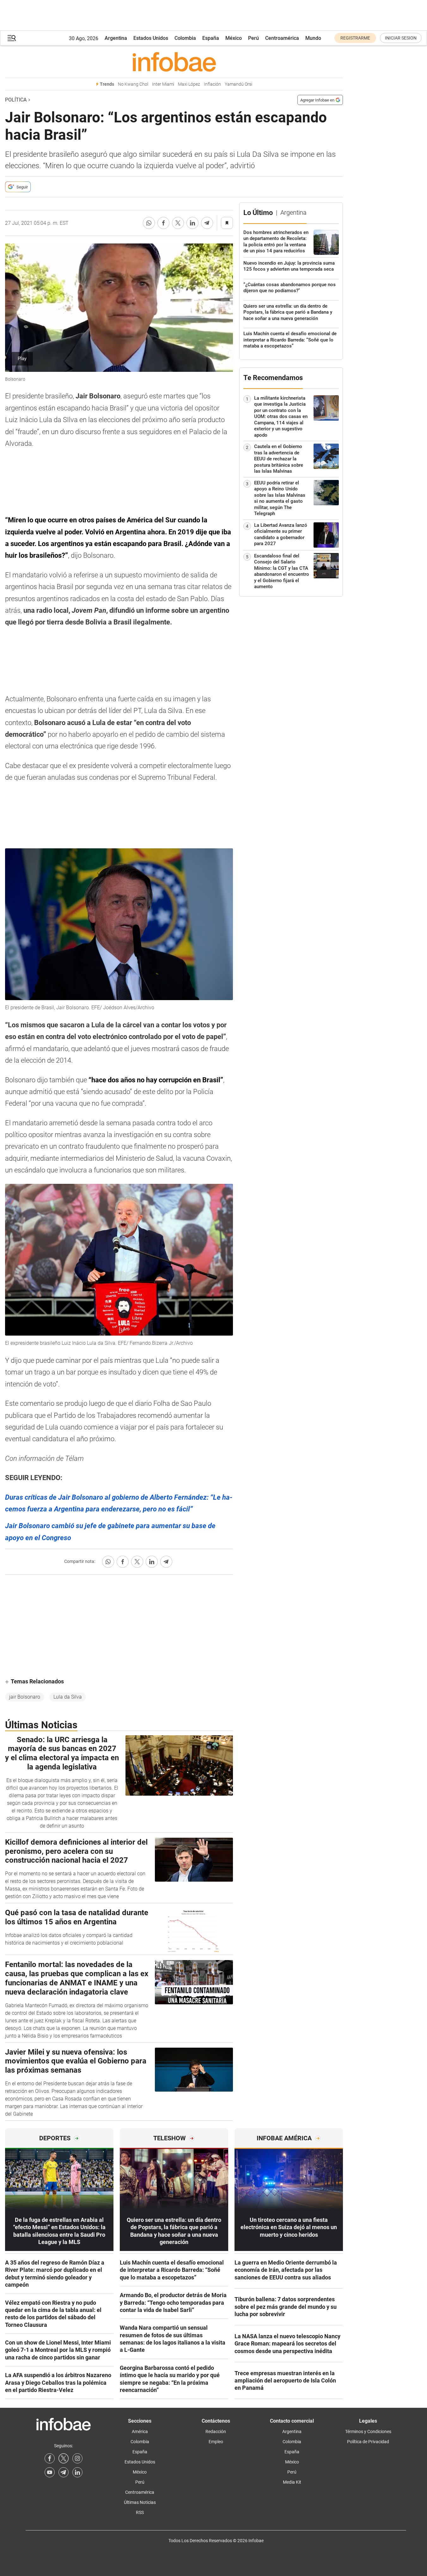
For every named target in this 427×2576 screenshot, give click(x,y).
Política (16, 100)
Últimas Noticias (140, 2502)
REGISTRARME (355, 38)
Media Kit (292, 2482)
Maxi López (189, 84)
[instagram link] (77, 2458)
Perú (253, 38)
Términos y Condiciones (368, 2432)
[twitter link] (64, 2458)
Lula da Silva (68, 1697)
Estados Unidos (151, 38)
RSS (140, 2512)
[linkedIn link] (77, 2472)
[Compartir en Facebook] (163, 223)
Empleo (216, 2442)
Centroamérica (282, 38)
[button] (12, 38)
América (140, 2432)
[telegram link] (64, 2472)
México (234, 38)
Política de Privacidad (368, 2442)
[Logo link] (174, 62)
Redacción (216, 2432)
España (211, 38)
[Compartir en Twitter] (178, 223)
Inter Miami (163, 84)
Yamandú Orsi (238, 84)
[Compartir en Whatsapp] (149, 223)
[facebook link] (50, 2458)
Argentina (116, 38)
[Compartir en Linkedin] (192, 223)
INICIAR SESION (401, 38)
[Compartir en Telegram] (207, 223)
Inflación (212, 84)
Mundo (313, 38)
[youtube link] (50, 2472)
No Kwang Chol (133, 84)
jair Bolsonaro (25, 1697)
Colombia (185, 38)
